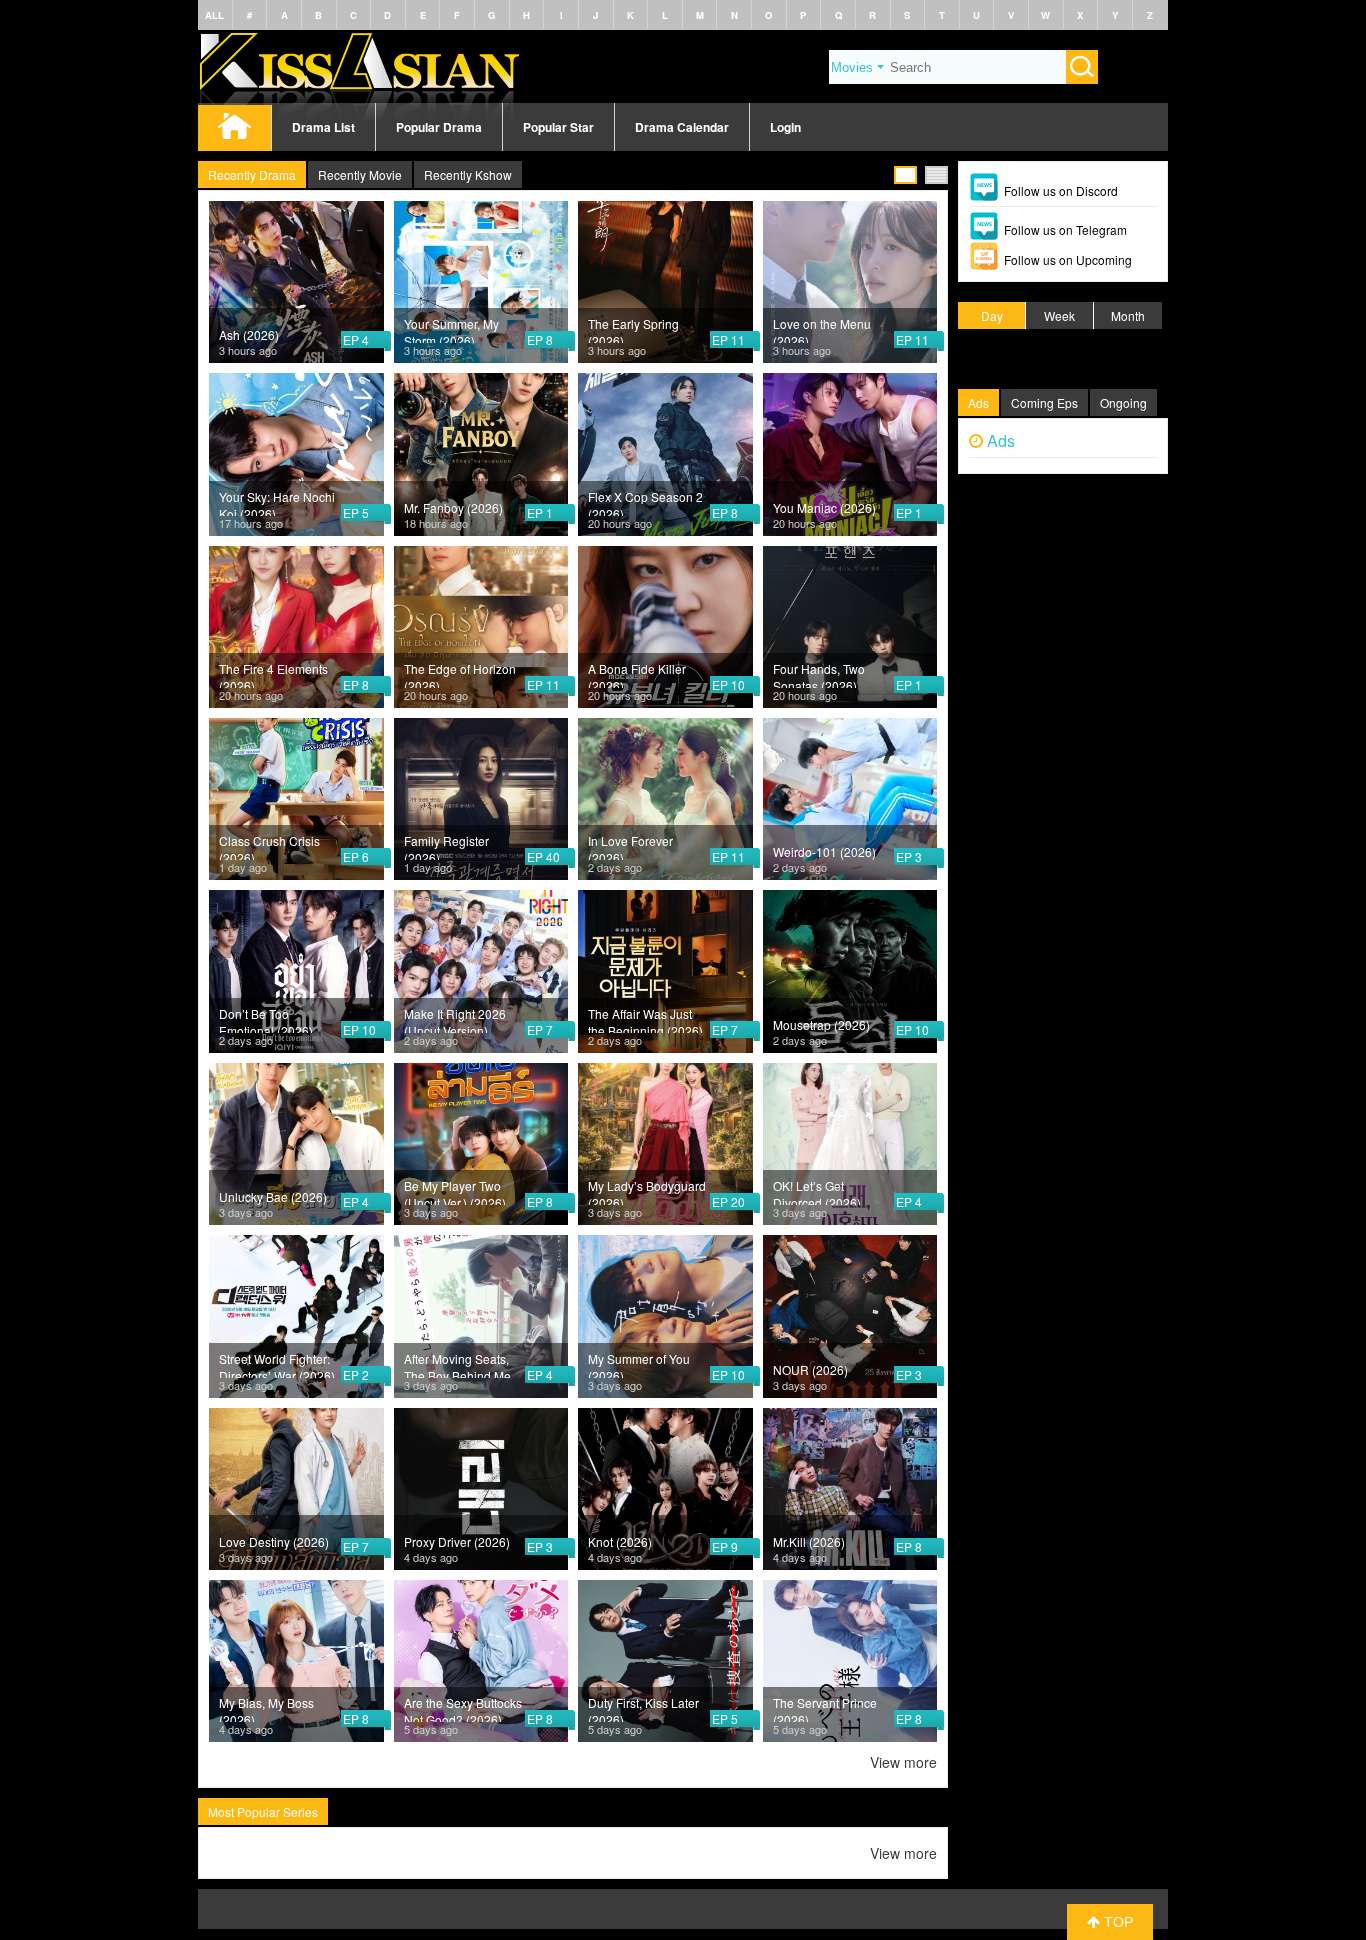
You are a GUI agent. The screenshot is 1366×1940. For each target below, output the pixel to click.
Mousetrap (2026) (821, 1024)
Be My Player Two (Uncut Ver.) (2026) (455, 1191)
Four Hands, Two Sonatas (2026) (819, 674)
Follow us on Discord (1061, 190)
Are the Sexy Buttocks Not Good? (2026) (463, 1708)
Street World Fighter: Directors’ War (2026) (277, 1364)
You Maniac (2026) (824, 507)
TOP (1116, 1922)
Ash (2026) (249, 334)
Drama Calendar (682, 127)
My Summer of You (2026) (639, 1364)
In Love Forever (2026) (630, 846)
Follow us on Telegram (1065, 229)
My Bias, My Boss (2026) (266, 1708)
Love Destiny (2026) (274, 1541)
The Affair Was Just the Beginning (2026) (645, 1019)
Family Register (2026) (446, 846)
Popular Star (558, 127)
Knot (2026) (620, 1541)
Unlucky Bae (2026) (273, 1196)
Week (1059, 315)
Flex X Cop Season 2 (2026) (645, 502)
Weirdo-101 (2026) (824, 851)
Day (992, 315)
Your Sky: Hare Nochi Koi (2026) (277, 502)
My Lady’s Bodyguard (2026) (647, 1191)
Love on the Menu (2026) (822, 329)
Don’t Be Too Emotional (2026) (266, 1019)
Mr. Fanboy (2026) (453, 507)
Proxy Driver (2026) (457, 1541)
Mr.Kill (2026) (809, 1541)
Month (1128, 315)
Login (785, 127)
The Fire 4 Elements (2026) (273, 674)
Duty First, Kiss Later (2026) (643, 1708)
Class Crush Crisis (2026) (269, 846)
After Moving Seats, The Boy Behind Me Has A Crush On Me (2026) (458, 1364)
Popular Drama (439, 127)
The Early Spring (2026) (633, 329)
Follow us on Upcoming (1068, 259)
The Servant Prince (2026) (825, 1708)
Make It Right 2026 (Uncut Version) (455, 1019)
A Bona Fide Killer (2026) (637, 674)
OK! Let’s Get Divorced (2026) (817, 1191)
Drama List (323, 127)
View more (903, 1762)
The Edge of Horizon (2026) (460, 674)
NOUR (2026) (810, 1369)
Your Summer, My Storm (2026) (451, 329)
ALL (214, 15)
